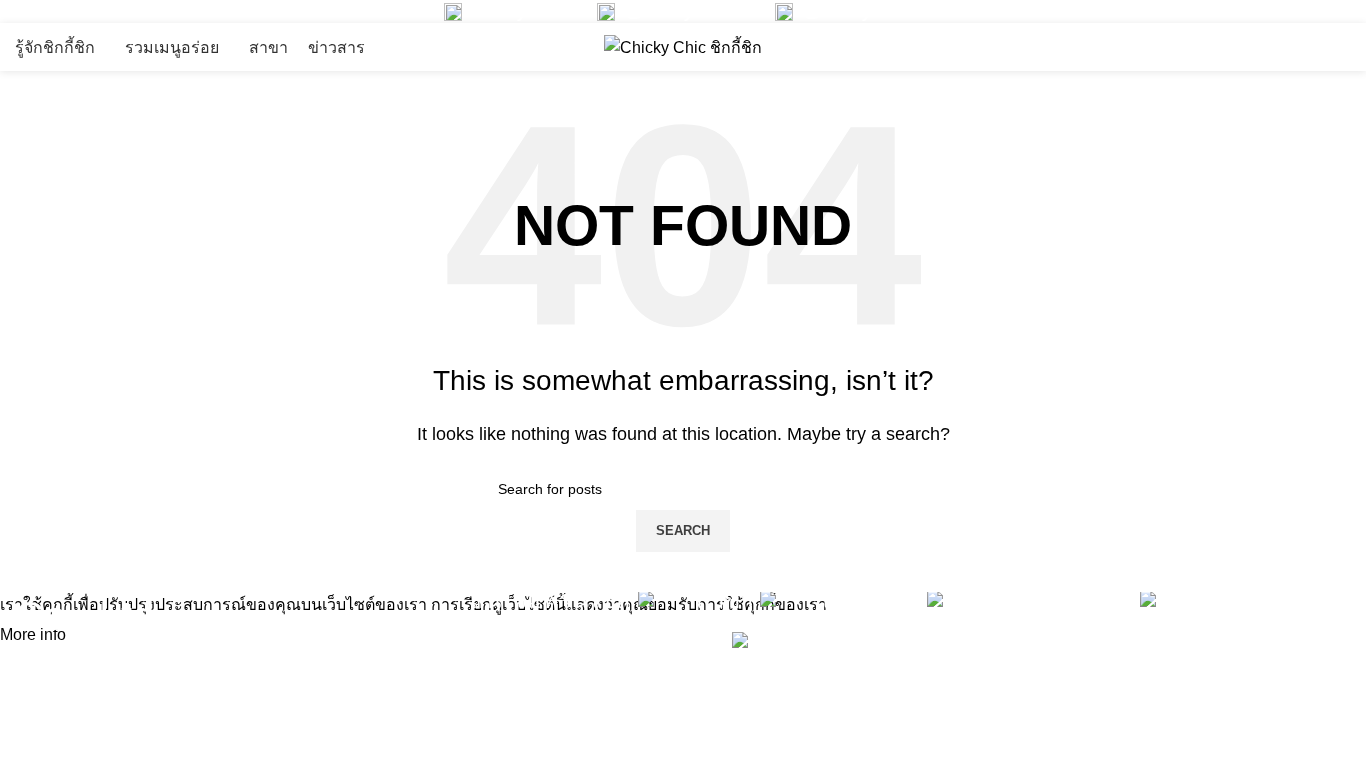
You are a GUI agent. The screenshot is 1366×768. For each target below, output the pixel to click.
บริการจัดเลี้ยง (1106, 47)
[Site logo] (683, 46)
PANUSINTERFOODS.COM (1238, 706)
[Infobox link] (505, 11)
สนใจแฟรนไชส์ (1274, 47)
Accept (109, 636)
